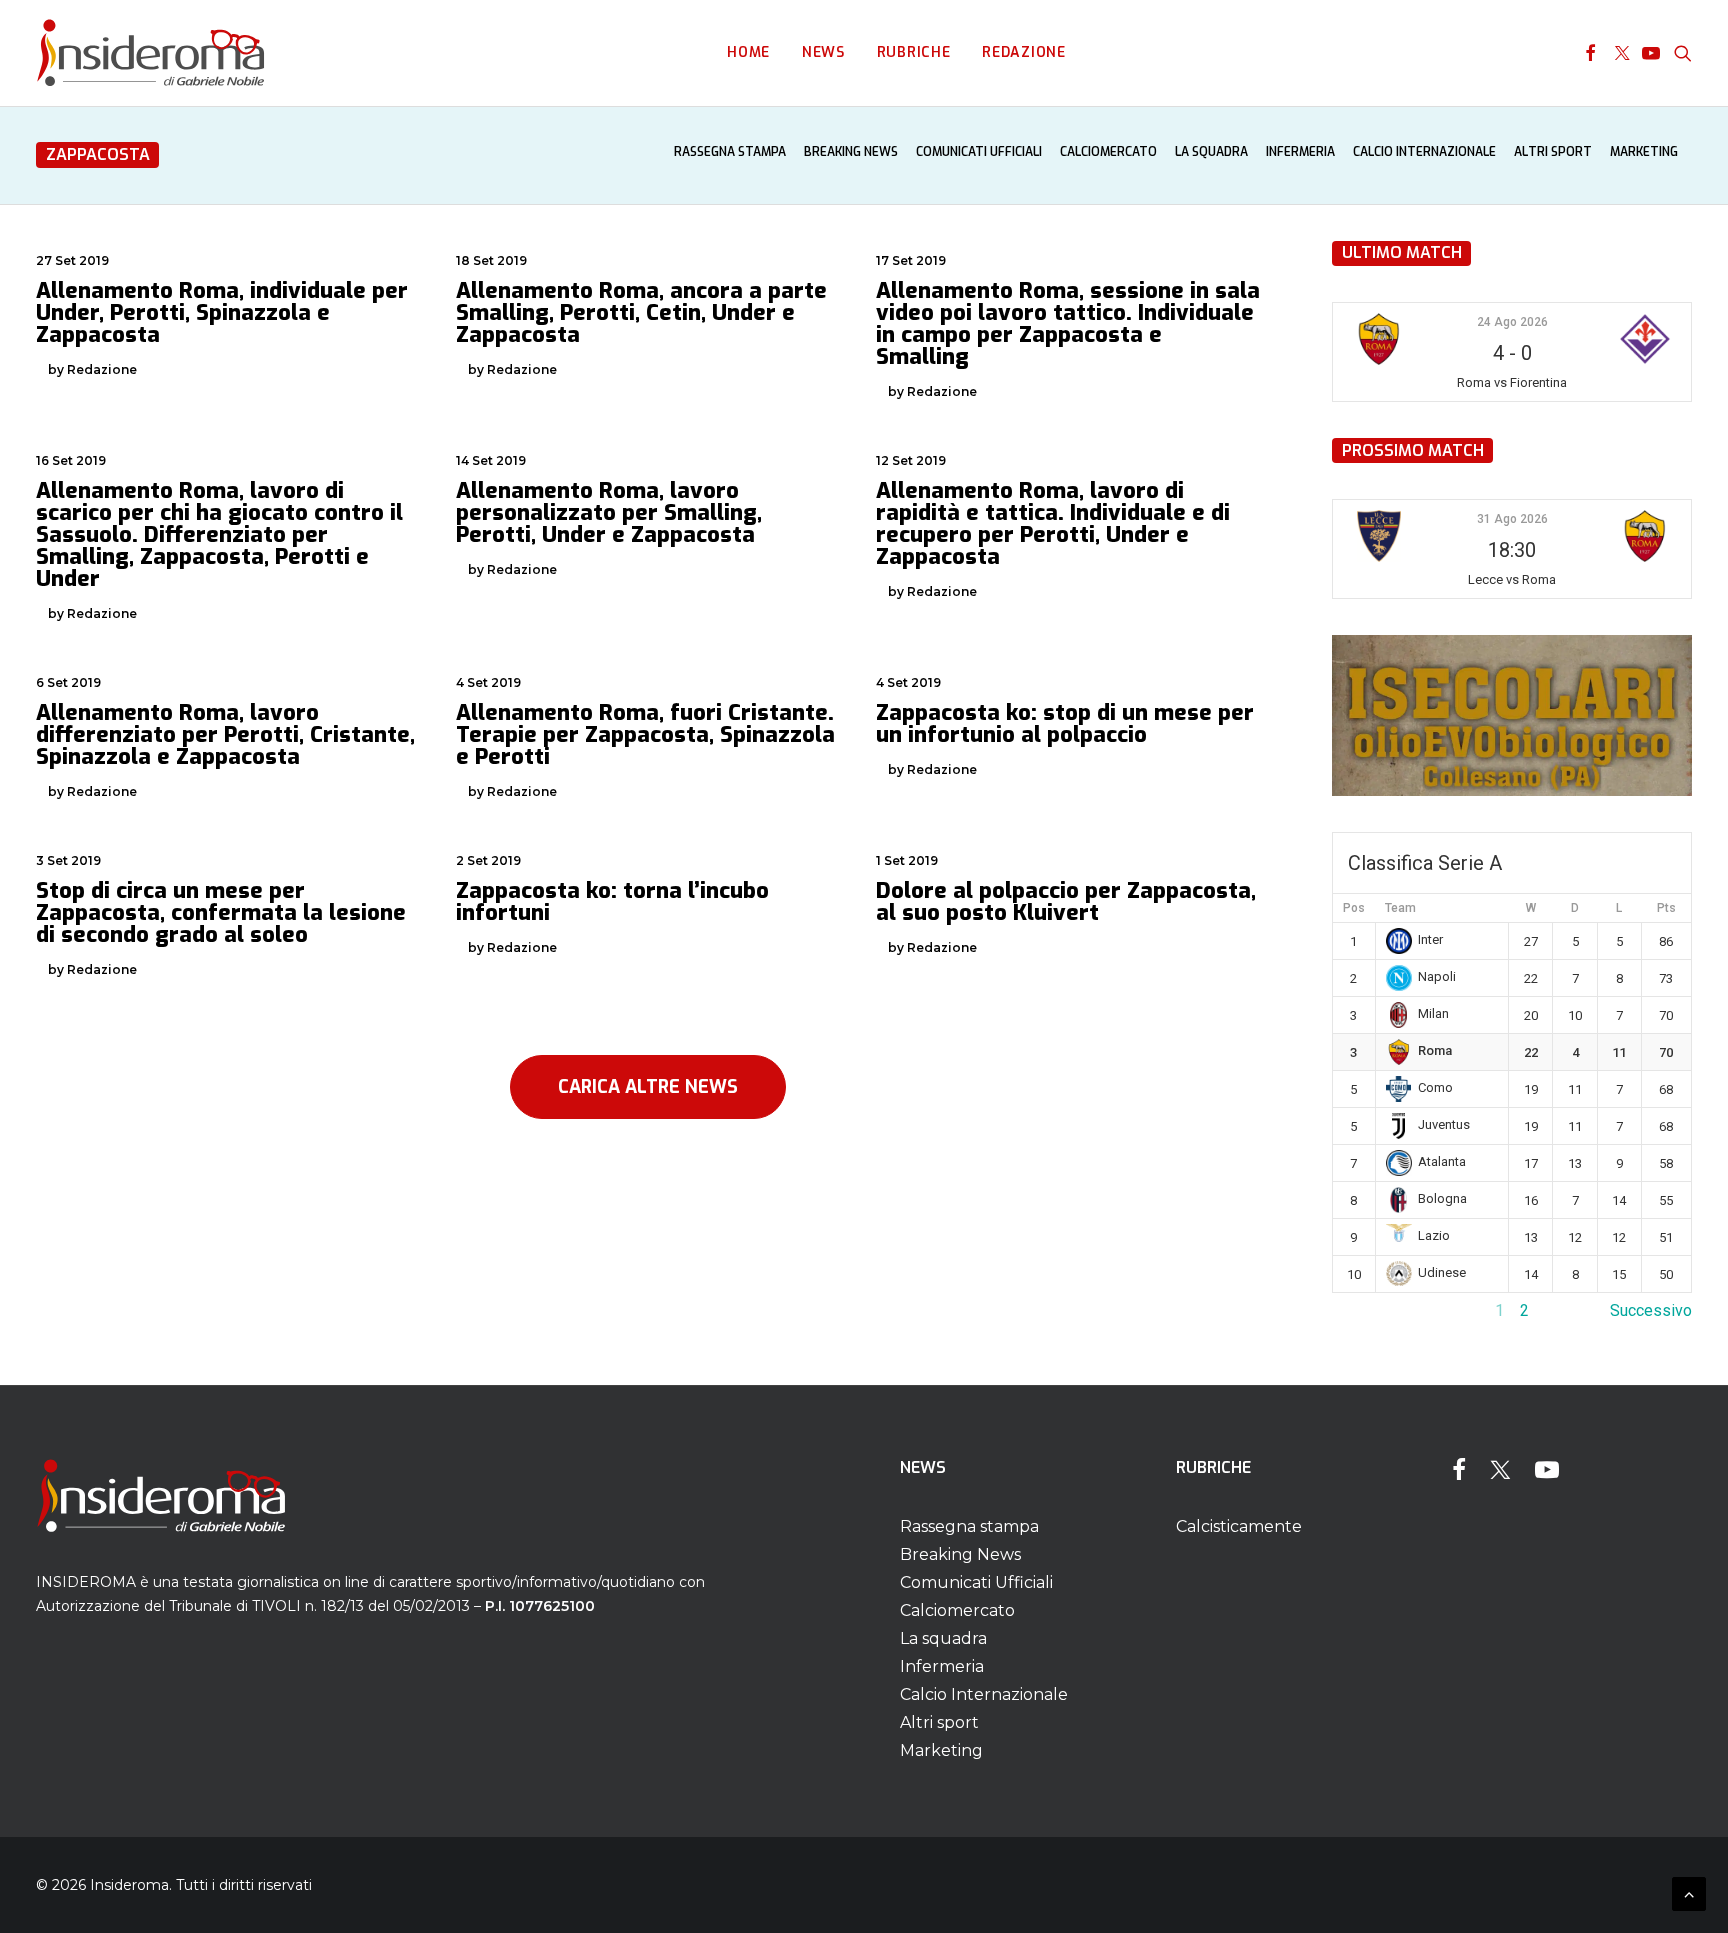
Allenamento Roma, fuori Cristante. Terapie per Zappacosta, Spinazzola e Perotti (645, 734)
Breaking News (851, 152)
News (823, 52)
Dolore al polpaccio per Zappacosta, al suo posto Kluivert (1066, 901)
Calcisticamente (1239, 1526)
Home (748, 52)
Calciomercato (1108, 152)
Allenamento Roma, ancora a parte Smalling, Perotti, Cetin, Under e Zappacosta (641, 312)
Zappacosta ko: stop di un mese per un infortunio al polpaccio (1065, 723)
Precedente (1373, 1310)
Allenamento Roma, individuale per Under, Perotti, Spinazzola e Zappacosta (222, 312)
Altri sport (1553, 152)
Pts (1666, 908)
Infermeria (1300, 152)
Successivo (1651, 1310)
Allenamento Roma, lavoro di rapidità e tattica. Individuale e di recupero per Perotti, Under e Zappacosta (1053, 523)
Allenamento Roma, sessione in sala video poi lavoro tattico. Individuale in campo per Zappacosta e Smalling (1068, 323)
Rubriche (914, 52)
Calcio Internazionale (1424, 152)
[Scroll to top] (1689, 1892)
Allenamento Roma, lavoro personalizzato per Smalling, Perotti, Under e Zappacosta (609, 512)
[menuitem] (748, 53)
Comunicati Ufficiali (979, 152)
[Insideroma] (150, 53)
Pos (1354, 908)
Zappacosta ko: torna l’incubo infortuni (612, 901)
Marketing (1644, 152)
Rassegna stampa (730, 152)
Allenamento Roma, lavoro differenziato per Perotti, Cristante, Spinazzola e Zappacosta (225, 734)
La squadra (1211, 152)
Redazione (1023, 52)
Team (1400, 908)
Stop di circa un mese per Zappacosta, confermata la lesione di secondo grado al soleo (221, 912)
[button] (1590, 53)
